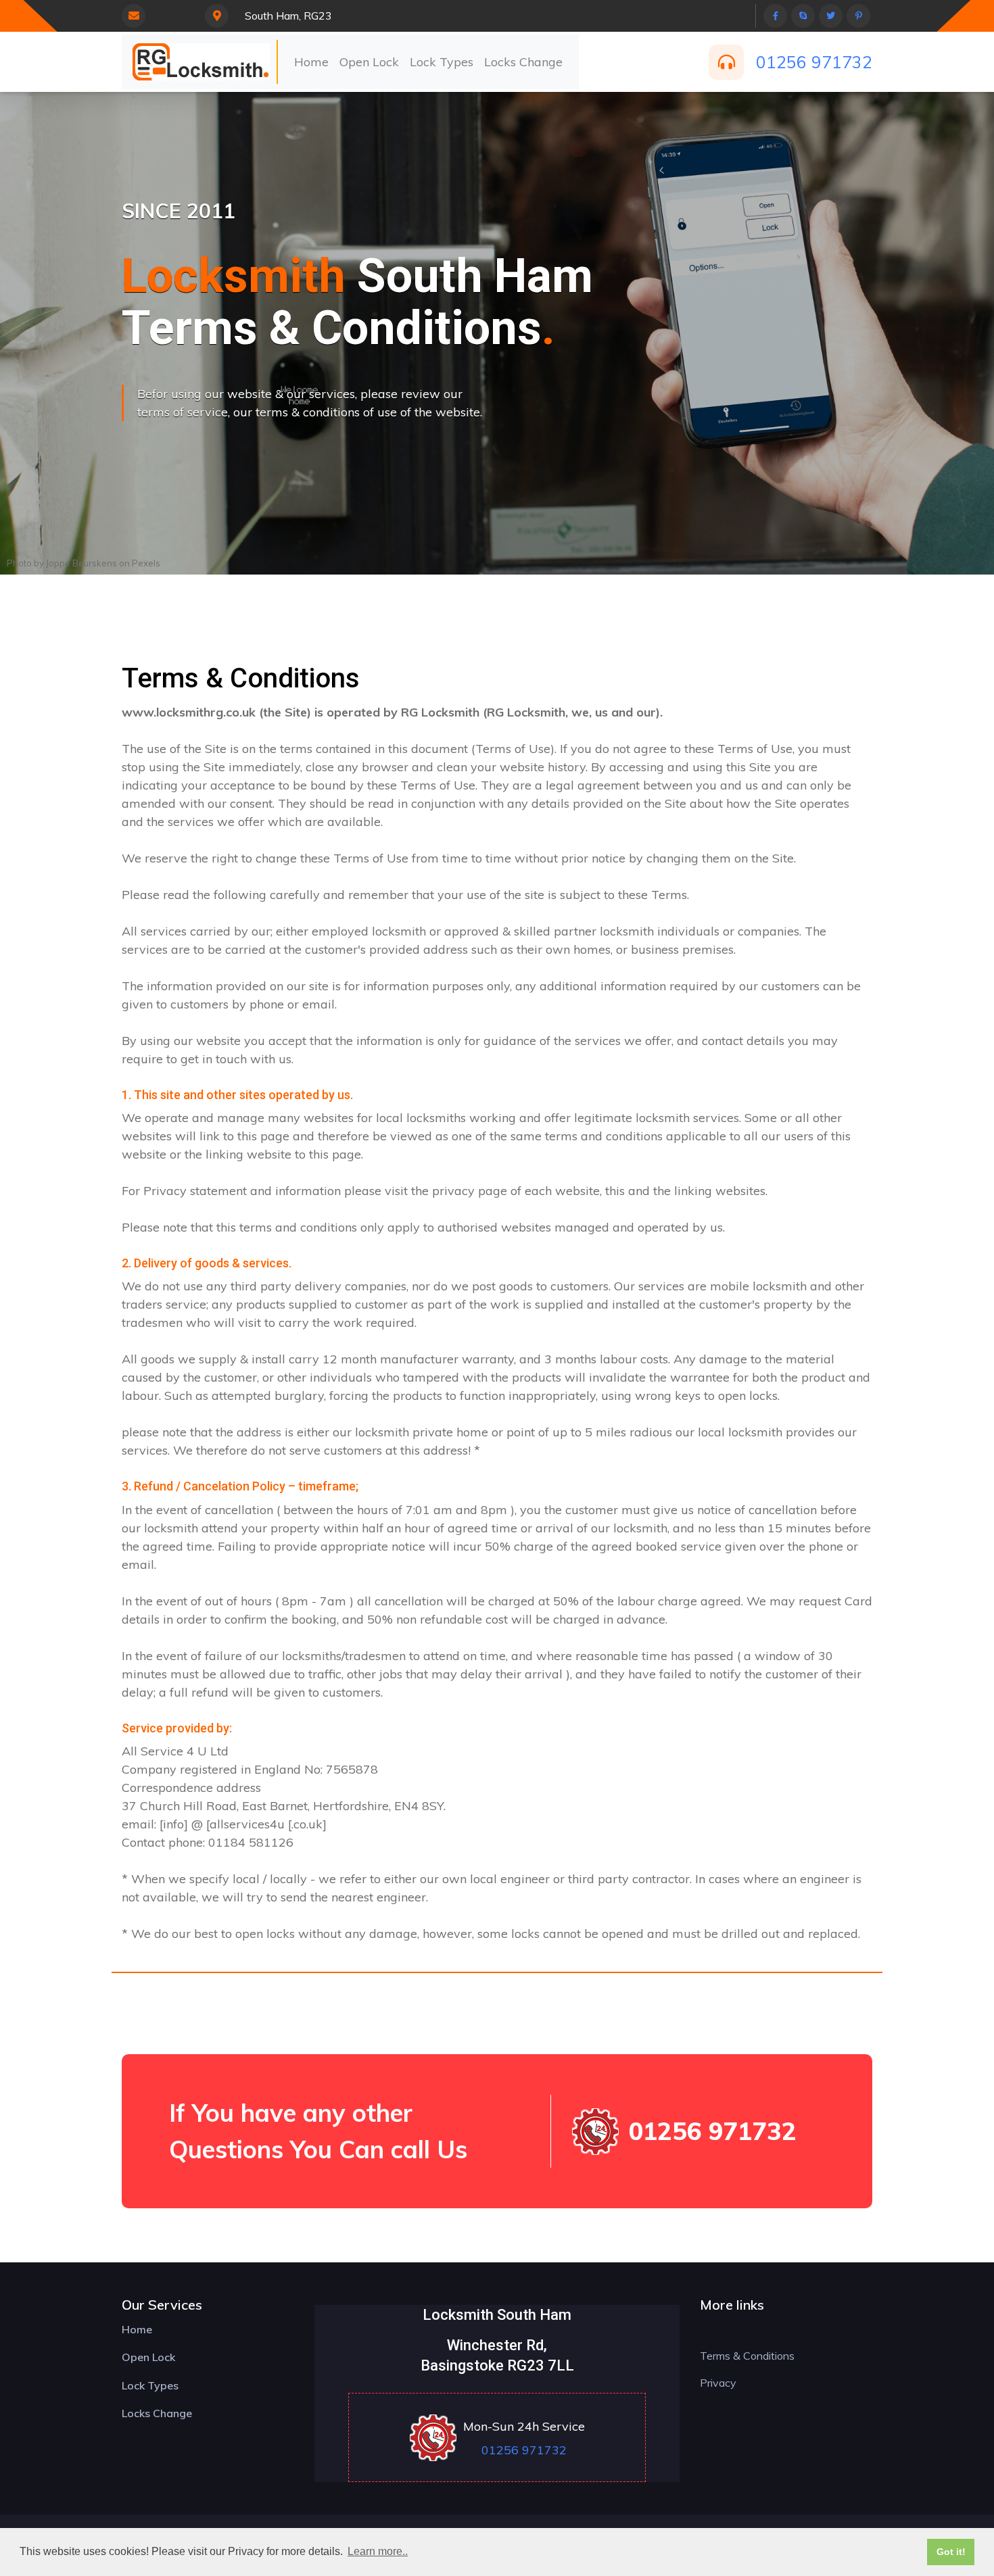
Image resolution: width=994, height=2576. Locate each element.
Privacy (718, 2383)
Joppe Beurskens (81, 563)
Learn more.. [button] (378, 2551)
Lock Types (442, 62)
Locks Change (523, 62)
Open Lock (369, 62)
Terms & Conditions (747, 2356)
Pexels (146, 563)
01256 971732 (814, 62)
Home (311, 62)
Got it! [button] (951, 2552)
